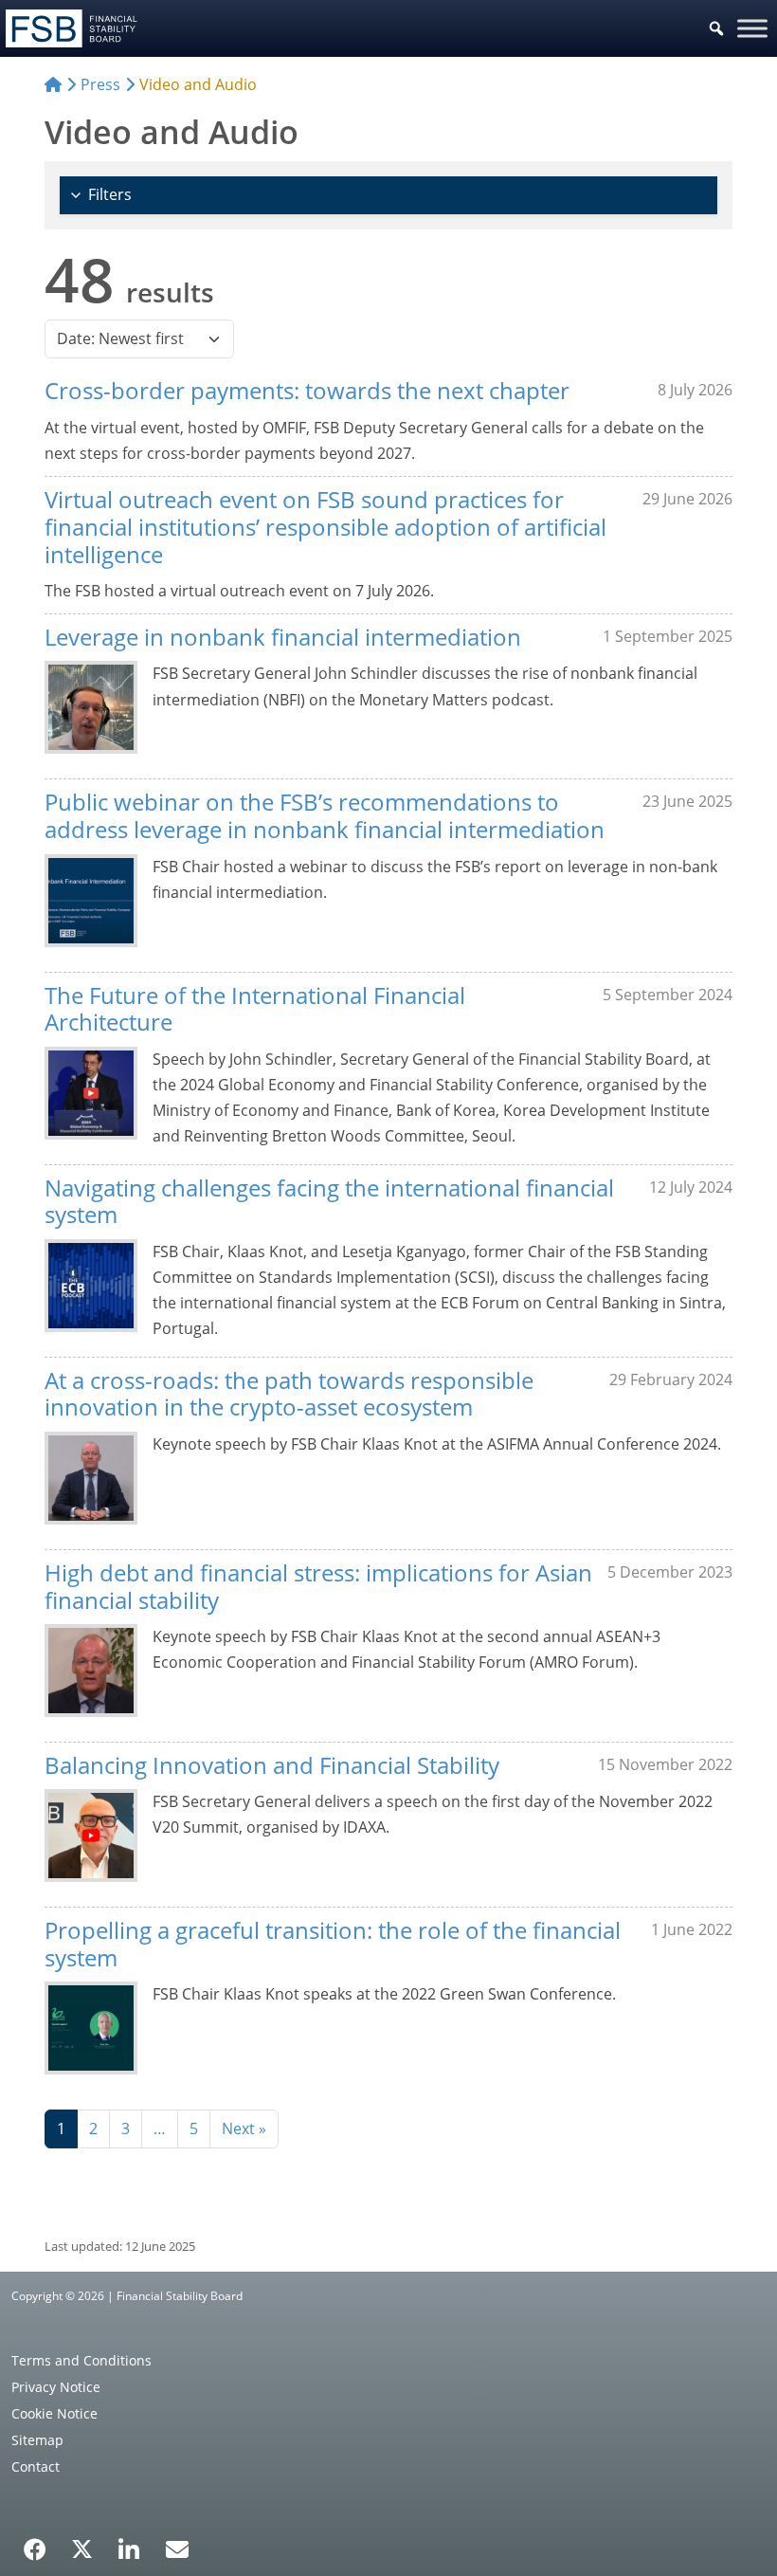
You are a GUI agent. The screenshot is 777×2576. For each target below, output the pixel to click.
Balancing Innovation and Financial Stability (272, 1765)
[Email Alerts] (177, 2548)
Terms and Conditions (81, 2360)
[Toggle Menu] (752, 28)
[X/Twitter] (82, 2548)
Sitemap (37, 2440)
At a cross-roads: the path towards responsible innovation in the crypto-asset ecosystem (289, 1394)
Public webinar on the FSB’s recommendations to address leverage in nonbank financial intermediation (325, 815)
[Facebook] (35, 2543)
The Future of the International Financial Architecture (255, 1009)
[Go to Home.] (53, 84)
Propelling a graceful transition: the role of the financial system (333, 1944)
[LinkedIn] (129, 2543)
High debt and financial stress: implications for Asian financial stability (318, 1586)
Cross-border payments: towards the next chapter (307, 390)
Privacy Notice (56, 2387)
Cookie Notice (54, 2413)
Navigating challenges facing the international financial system (329, 1201)
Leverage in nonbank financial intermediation (283, 637)
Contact (36, 2466)
